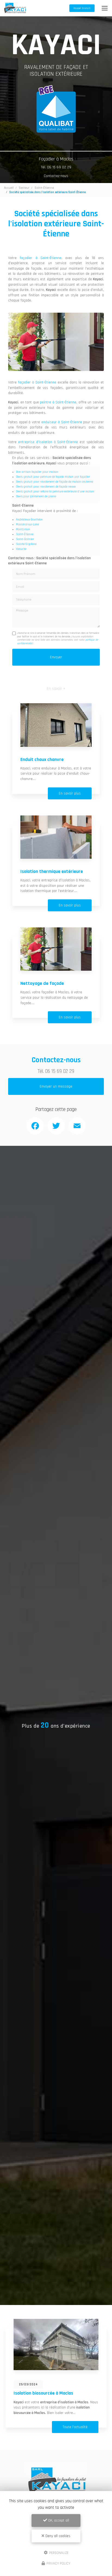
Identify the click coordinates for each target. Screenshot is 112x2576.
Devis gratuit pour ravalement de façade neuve (46, 487)
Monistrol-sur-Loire (27, 525)
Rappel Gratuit (82, 8)
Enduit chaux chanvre (42, 759)
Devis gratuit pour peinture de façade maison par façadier (53, 477)
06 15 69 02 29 (60, 1071)
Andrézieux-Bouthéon (29, 520)
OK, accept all (58, 2520)
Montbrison (23, 529)
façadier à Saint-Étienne (41, 258)
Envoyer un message (56, 1086)
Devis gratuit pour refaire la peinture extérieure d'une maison (55, 492)
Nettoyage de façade (42, 983)
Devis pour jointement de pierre (36, 497)
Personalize (58, 2553)
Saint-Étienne (44, 188)
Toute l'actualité (75, 2427)
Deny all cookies (57, 2536)
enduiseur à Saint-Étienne (62, 422)
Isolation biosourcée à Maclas (43, 2393)
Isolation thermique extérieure (52, 871)
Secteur (24, 188)
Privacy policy (58, 2563)
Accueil (9, 188)
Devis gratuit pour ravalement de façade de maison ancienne (55, 482)
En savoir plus (70, 793)
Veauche (21, 549)
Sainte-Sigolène (26, 544)
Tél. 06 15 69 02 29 (56, 167)
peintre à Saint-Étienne (58, 402)
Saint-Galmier (25, 539)
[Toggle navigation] (105, 8)
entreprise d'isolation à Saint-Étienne (48, 442)
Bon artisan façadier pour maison (37, 472)
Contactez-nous (56, 176)
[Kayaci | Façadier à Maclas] (15, 8)
